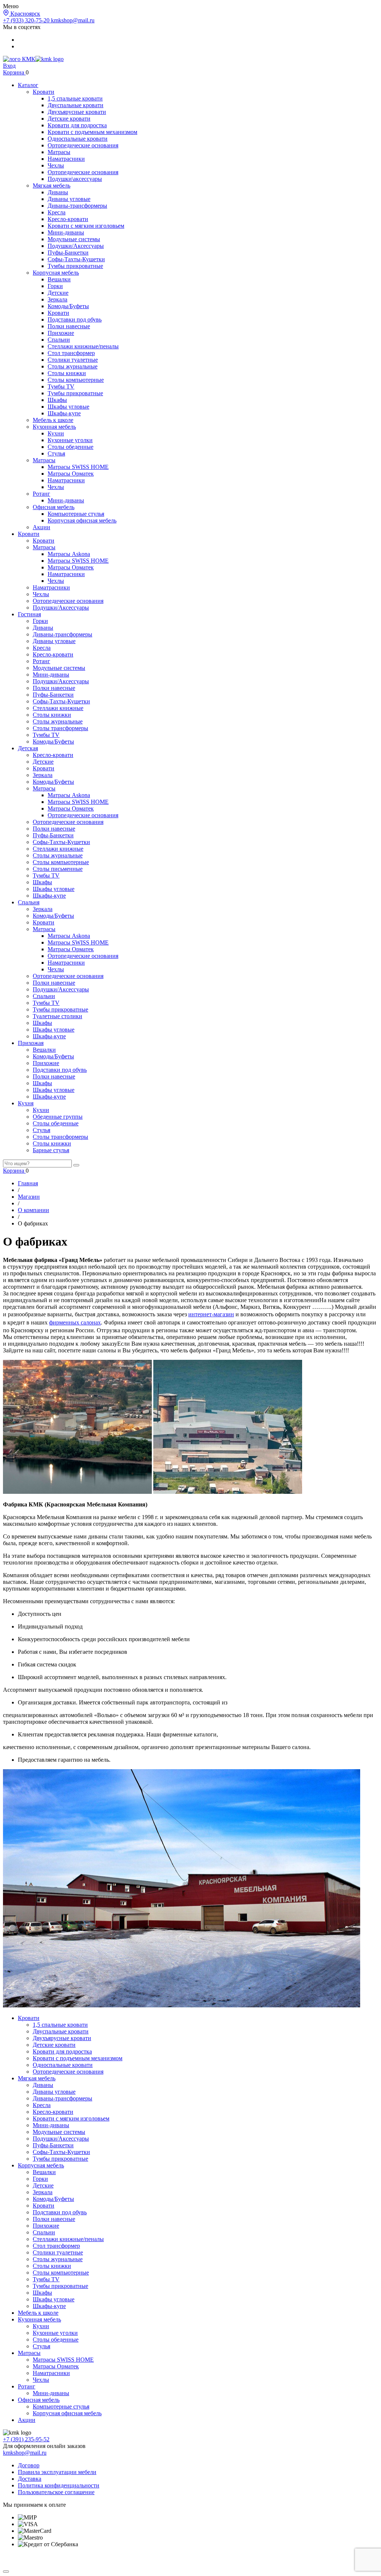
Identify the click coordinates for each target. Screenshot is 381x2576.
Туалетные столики (57, 1016)
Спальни (59, 340)
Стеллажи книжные (58, 708)
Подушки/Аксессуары (76, 246)
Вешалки (59, 279)
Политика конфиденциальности (59, 2485)
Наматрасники (66, 159)
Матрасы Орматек (71, 474)
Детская (28, 748)
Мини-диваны (66, 232)
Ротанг (41, 494)
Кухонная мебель (54, 427)
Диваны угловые (69, 199)
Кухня (26, 1103)
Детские (58, 293)
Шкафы (57, 400)
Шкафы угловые (68, 407)
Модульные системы (74, 239)
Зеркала (57, 299)
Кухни (56, 433)
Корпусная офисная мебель (82, 520)
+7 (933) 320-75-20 (27, 20)
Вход (9, 66)
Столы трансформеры (60, 1137)
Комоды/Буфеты (68, 306)
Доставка (30, 2479)
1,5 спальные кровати (75, 98)
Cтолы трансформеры (60, 728)
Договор (29, 2465)
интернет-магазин (211, 1314)
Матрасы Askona (69, 554)
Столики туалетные (73, 360)
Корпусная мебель (56, 273)
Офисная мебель (54, 507)
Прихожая (31, 1043)
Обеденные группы (58, 1117)
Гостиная (29, 614)
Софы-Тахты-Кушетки (76, 259)
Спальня (29, 902)
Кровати (44, 92)
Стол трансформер (71, 353)
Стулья (56, 453)
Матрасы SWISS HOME (78, 467)
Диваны (58, 192)
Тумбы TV (61, 386)
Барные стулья (51, 1150)
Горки (55, 286)
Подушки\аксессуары (75, 179)
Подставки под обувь (75, 319)
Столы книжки (67, 373)
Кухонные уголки (70, 440)
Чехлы (56, 165)
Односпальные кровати (78, 139)
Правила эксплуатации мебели (57, 2472)
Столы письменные (58, 869)
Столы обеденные (71, 447)
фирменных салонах (75, 1322)
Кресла (57, 212)
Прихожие (61, 333)
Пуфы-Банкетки (68, 253)
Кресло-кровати (68, 219)
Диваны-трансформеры (77, 206)
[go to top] (6, 2572)
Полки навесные (69, 326)
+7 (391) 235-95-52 (26, 2439)
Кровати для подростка (77, 125)
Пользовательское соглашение (56, 2492)
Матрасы (59, 152)
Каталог (28, 85)
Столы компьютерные (76, 380)
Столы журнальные (73, 366)
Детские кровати (69, 119)
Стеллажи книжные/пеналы (83, 346)
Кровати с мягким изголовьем (86, 226)
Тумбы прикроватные (75, 266)
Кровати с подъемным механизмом (92, 132)
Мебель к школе (53, 420)
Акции (41, 527)
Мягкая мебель (52, 186)
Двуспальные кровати (76, 105)
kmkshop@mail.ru (73, 20)
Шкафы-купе (64, 413)
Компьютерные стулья (76, 514)
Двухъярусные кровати (77, 112)
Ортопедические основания (83, 145)
